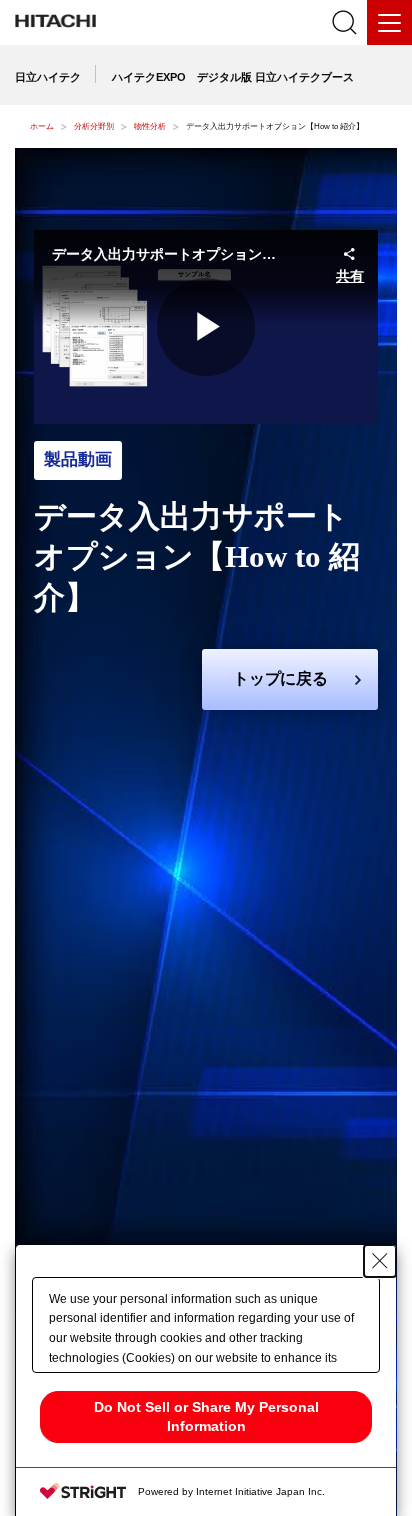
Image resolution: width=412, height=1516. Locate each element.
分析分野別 (94, 126)
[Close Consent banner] (380, 1261)
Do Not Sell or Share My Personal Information (206, 1416)
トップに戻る (280, 678)
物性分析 (150, 126)
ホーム (42, 126)
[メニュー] (389, 22)
